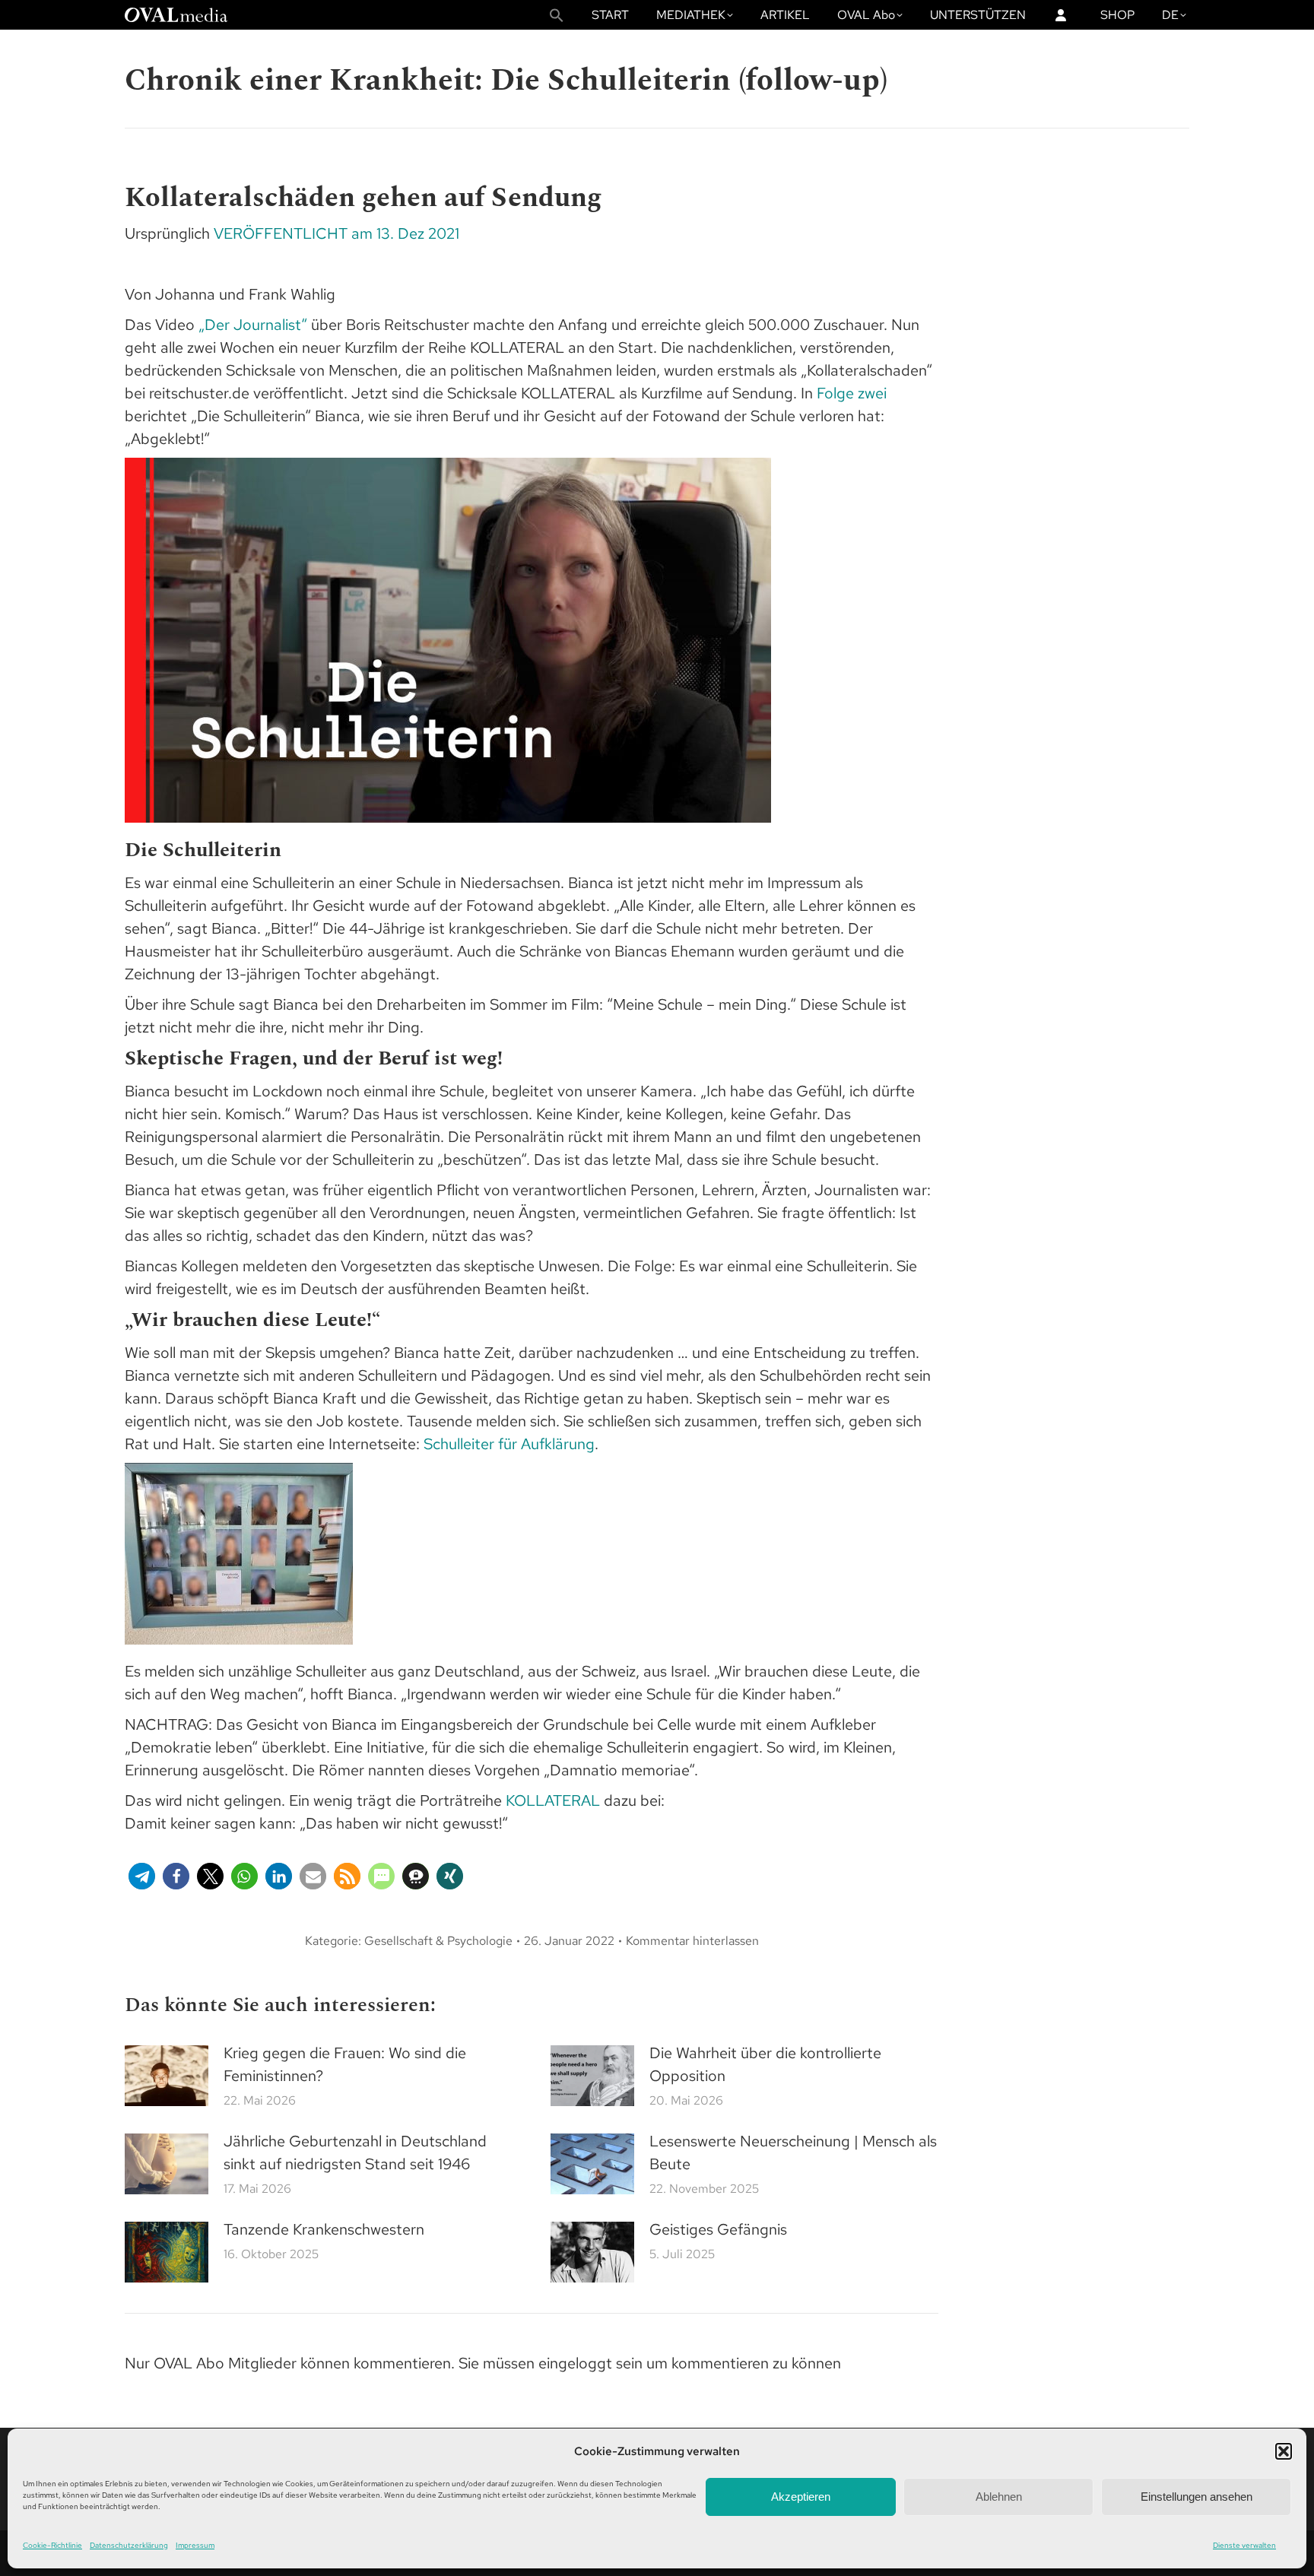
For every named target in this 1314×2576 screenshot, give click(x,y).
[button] (1284, 2451)
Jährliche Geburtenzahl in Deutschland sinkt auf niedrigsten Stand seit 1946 (355, 2152)
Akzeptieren (801, 2497)
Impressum (195, 2545)
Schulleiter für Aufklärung (509, 1444)
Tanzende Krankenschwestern (324, 2229)
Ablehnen (999, 2497)
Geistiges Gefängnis (718, 2229)
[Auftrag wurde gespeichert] (167, 2076)
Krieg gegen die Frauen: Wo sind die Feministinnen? (345, 2064)
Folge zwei (852, 393)
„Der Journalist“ (253, 325)
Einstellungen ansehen (1197, 2497)
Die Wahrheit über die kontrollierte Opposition (765, 2064)
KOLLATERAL (553, 1800)
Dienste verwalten (1244, 2545)
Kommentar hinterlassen (692, 1941)
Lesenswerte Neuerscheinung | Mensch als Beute (793, 2152)
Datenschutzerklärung (129, 2545)
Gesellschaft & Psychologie (438, 1941)
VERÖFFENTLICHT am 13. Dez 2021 (336, 233)
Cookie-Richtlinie (52, 2545)
